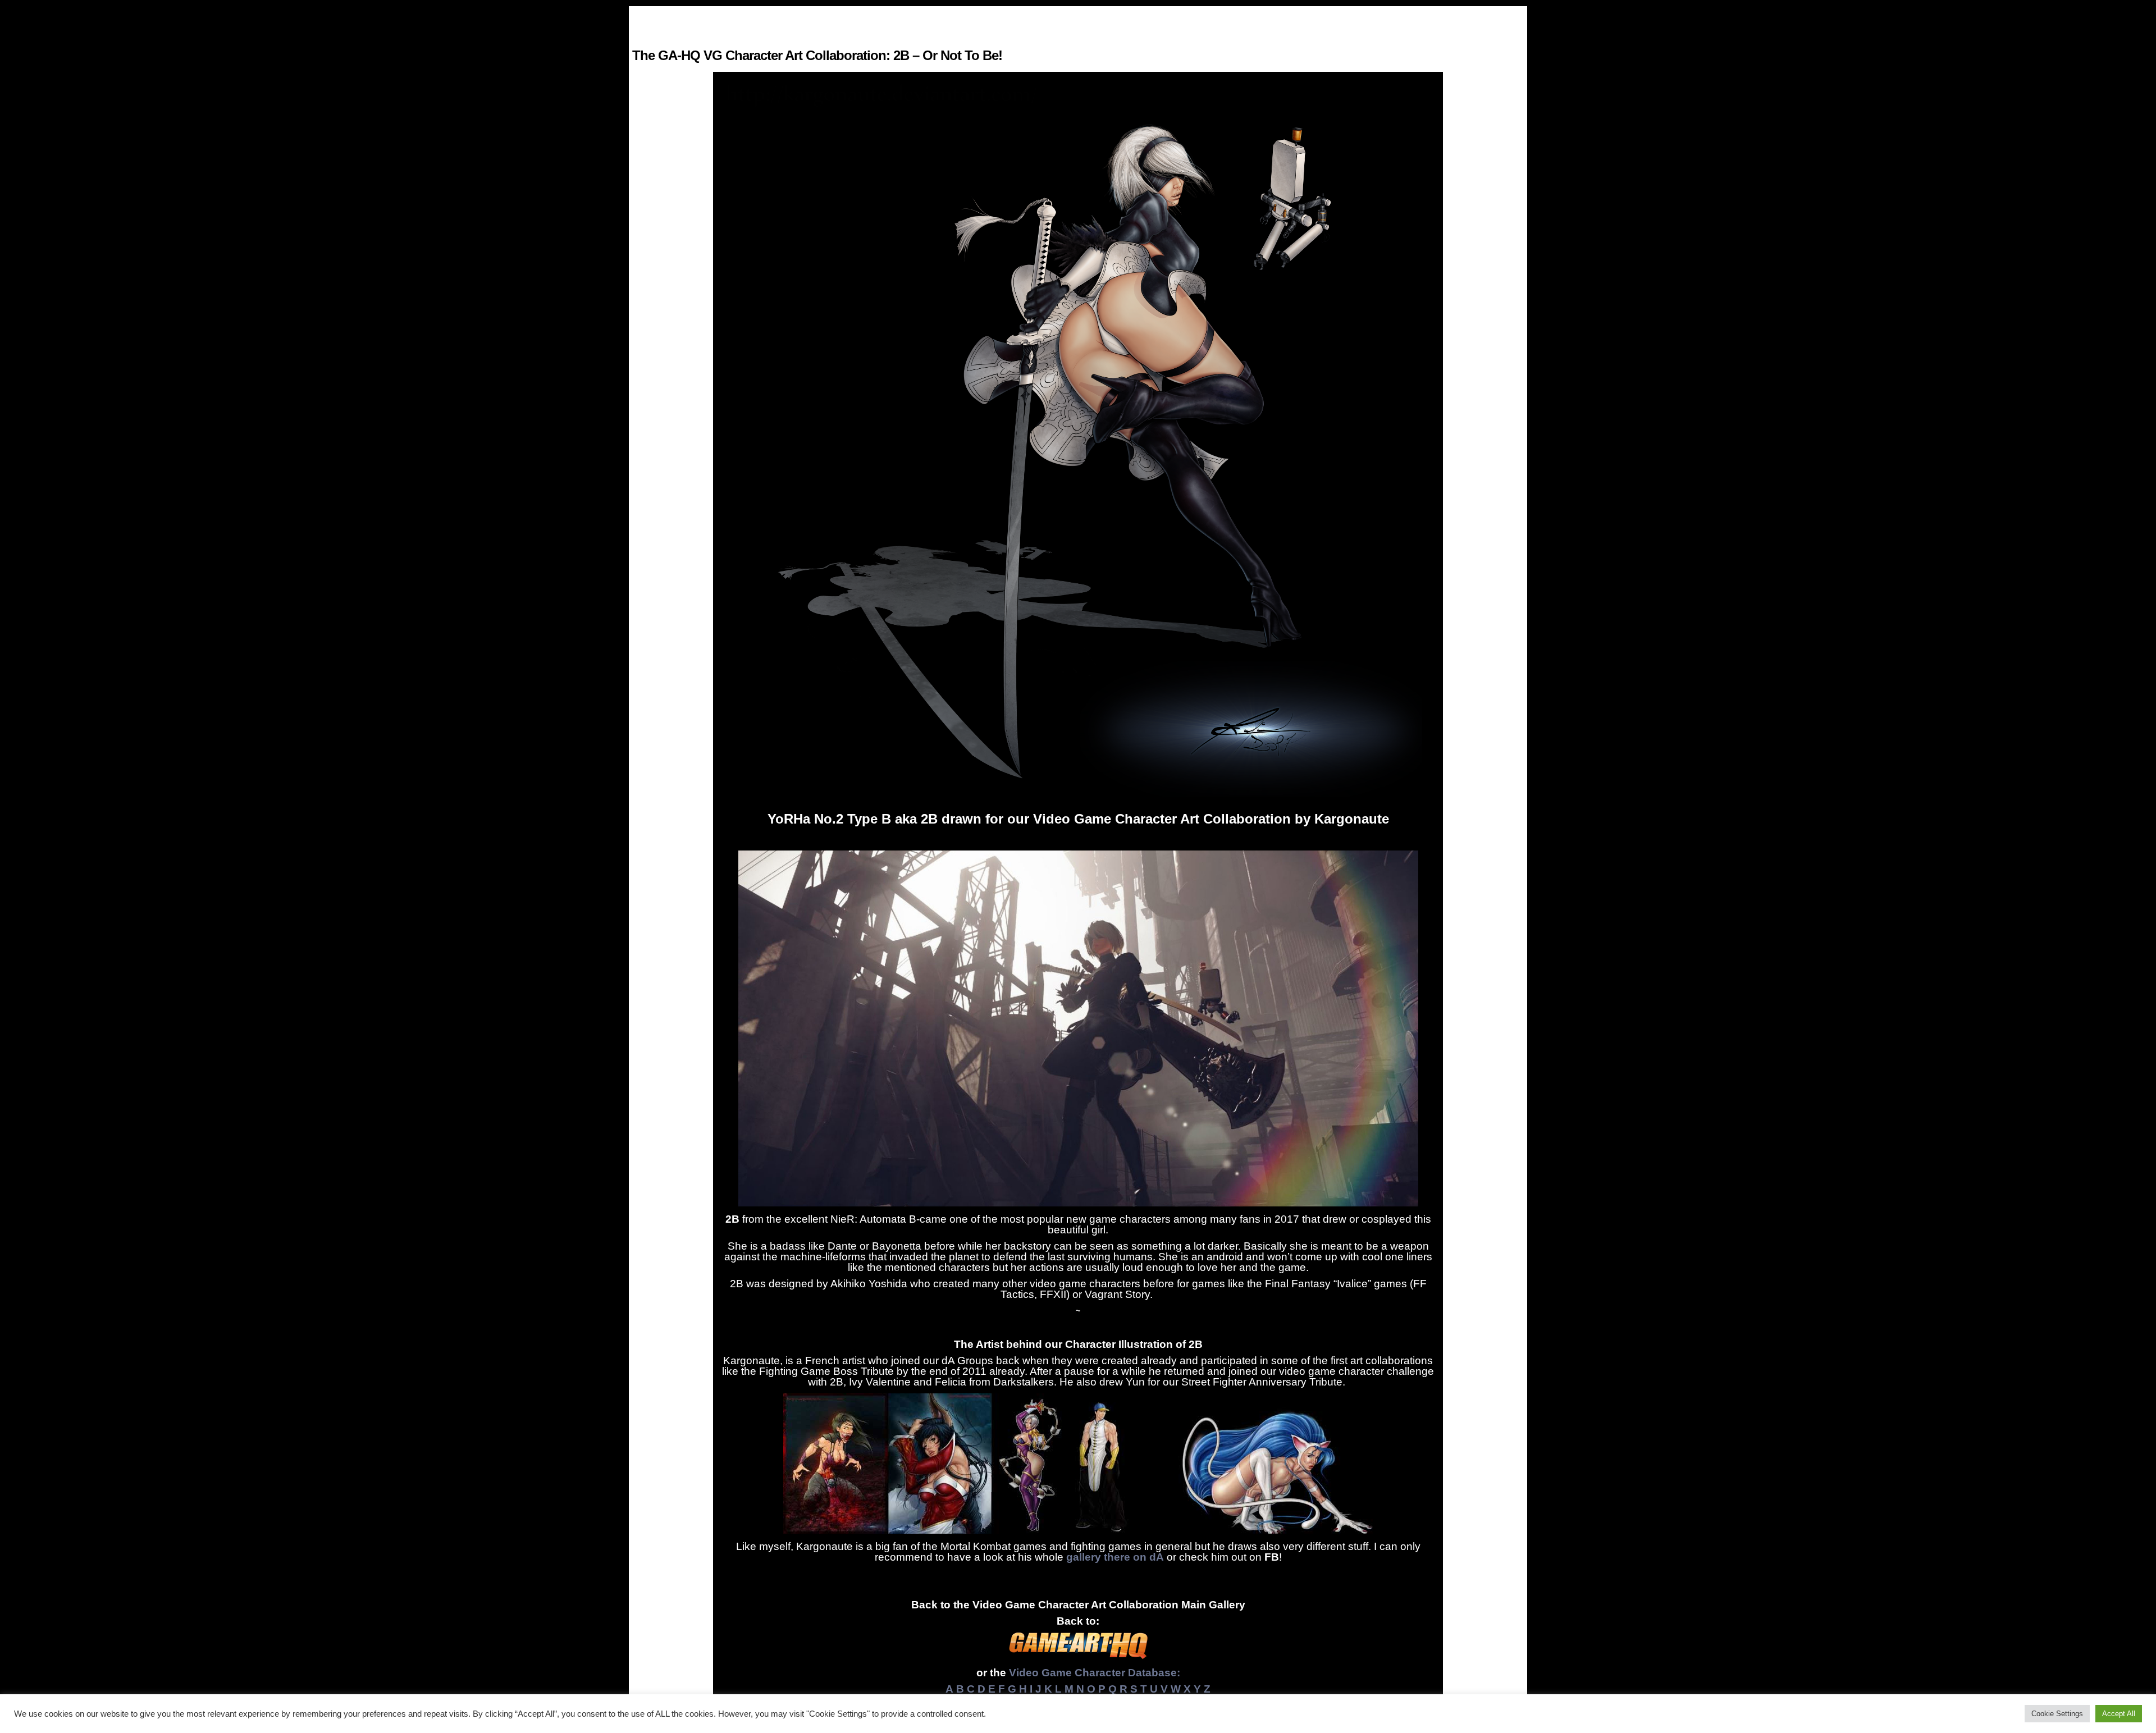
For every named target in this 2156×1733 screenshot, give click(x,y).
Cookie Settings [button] (2057, 1714)
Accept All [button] (2119, 1714)
